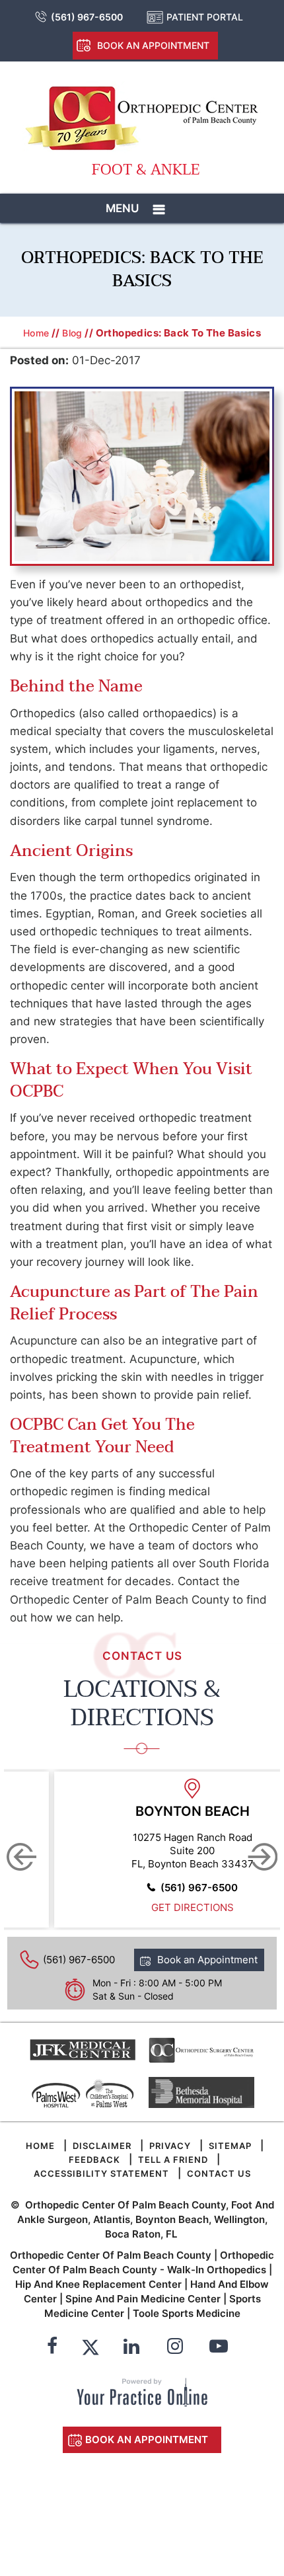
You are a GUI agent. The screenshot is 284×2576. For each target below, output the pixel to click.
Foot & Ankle (146, 170)
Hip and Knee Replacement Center (98, 2284)
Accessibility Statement (101, 2173)
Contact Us (219, 2173)
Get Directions (193, 1907)
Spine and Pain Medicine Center (143, 2299)
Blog (72, 333)
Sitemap (230, 2146)
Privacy (170, 2146)
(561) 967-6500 (87, 17)
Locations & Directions (142, 1703)
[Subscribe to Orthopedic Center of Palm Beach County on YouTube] (219, 2348)
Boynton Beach (193, 1811)
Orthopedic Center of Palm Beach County (111, 2255)
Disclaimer (102, 2146)
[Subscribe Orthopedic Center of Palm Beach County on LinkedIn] (131, 2348)
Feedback (94, 2160)
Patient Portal (205, 17)
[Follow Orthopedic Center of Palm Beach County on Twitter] (90, 2348)
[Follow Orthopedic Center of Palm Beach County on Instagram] (175, 2348)
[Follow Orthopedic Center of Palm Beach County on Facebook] (52, 2348)
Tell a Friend (173, 2160)
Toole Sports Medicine (187, 2313)
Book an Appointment (153, 45)
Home (36, 333)
